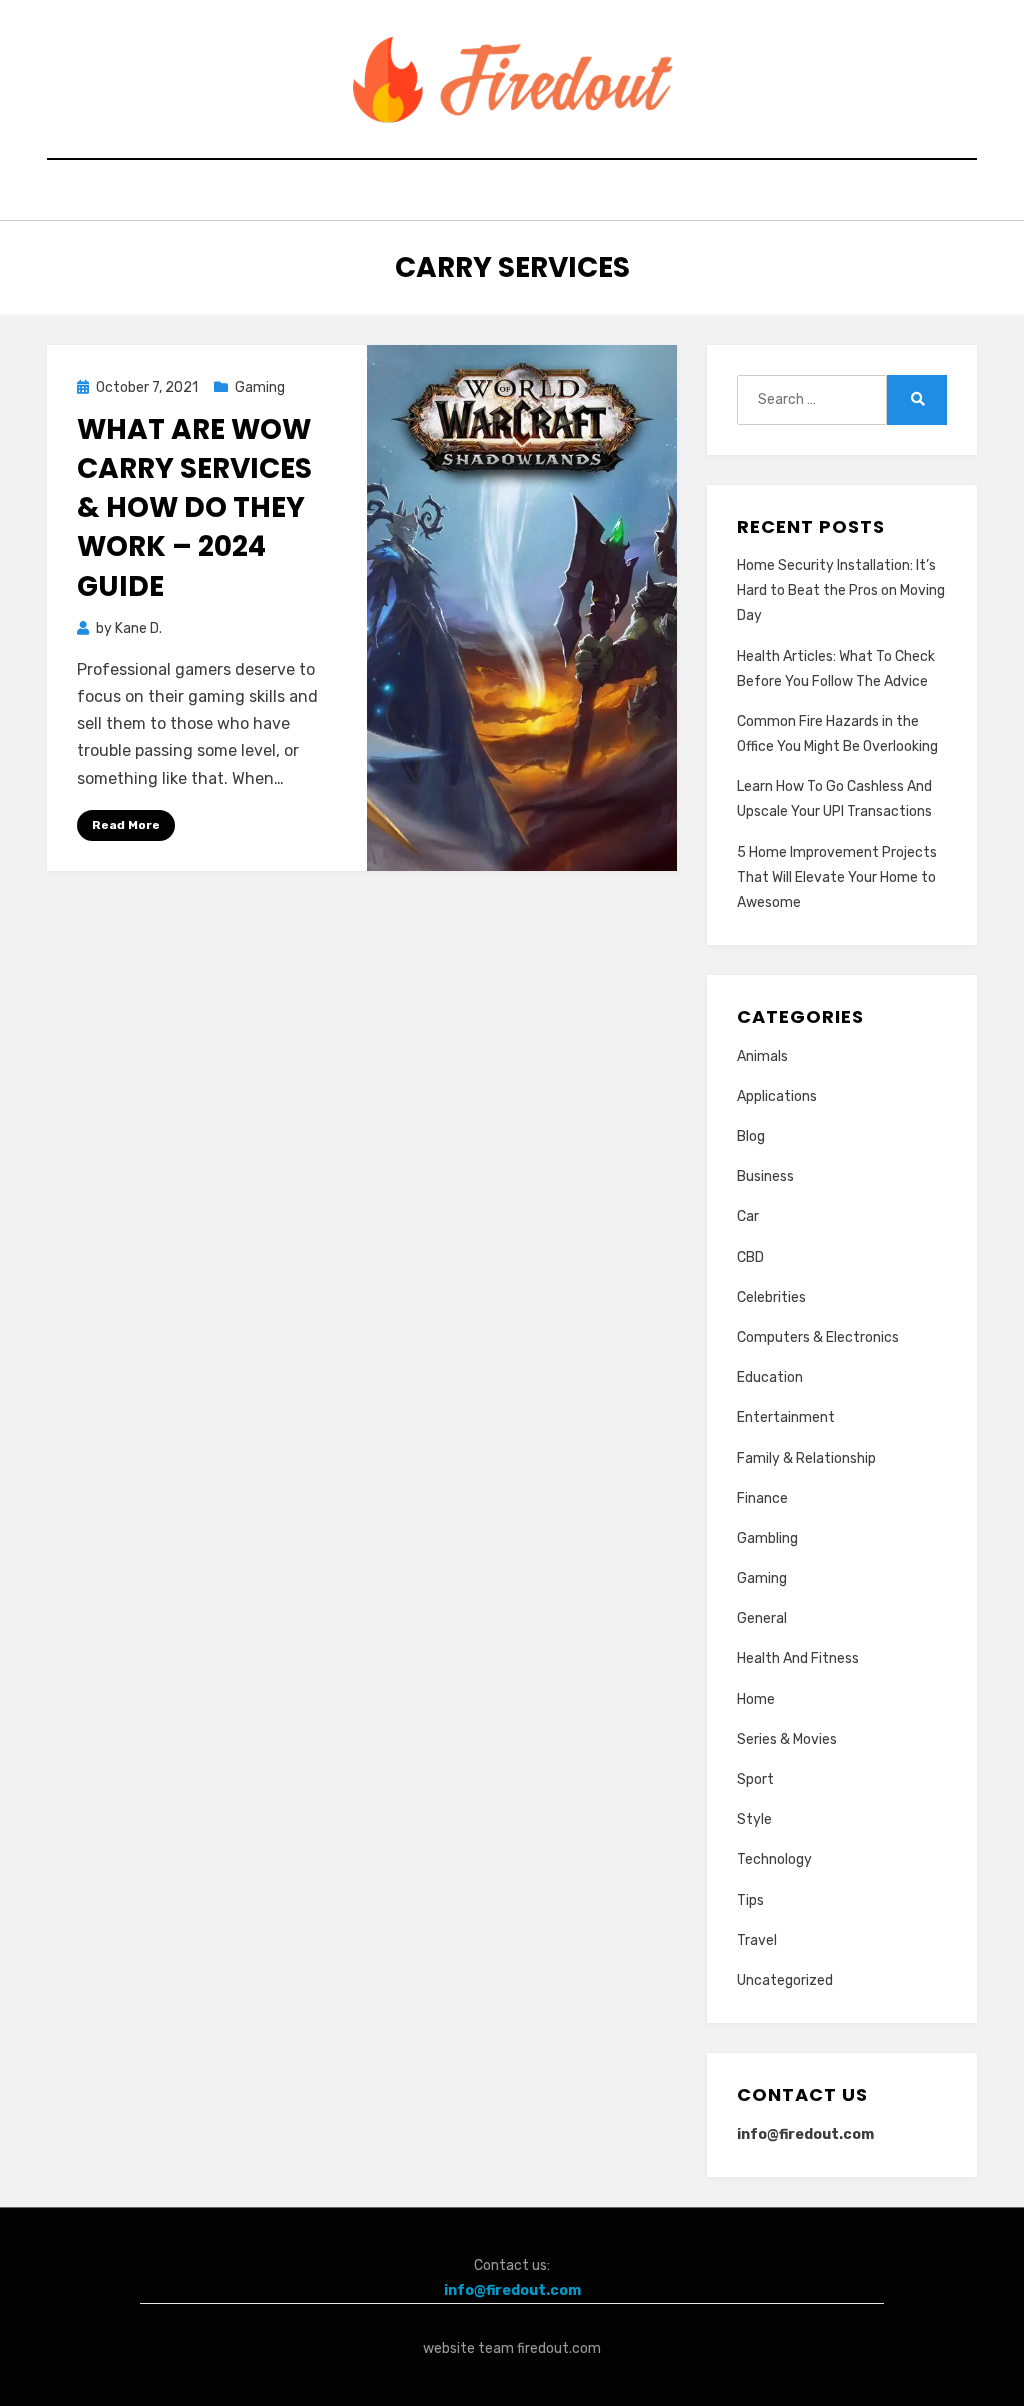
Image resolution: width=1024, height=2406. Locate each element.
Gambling (767, 1538)
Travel (757, 1940)
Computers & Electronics (818, 1337)
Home (756, 1699)
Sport (755, 1779)
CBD (750, 1257)
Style (754, 1819)
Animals (762, 1056)
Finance (762, 1498)
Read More (126, 825)
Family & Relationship (806, 1458)
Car (748, 1216)
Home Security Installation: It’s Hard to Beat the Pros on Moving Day (841, 590)
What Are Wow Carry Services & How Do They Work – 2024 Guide (194, 508)
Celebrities (771, 1297)
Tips (750, 1900)
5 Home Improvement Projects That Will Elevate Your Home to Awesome (837, 877)
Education (770, 1377)
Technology (774, 1859)
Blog (751, 1136)
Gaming (260, 387)
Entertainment (786, 1417)
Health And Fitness (798, 1658)
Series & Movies (787, 1739)
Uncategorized (785, 1980)
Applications (777, 1096)
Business (765, 1176)
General (762, 1618)
